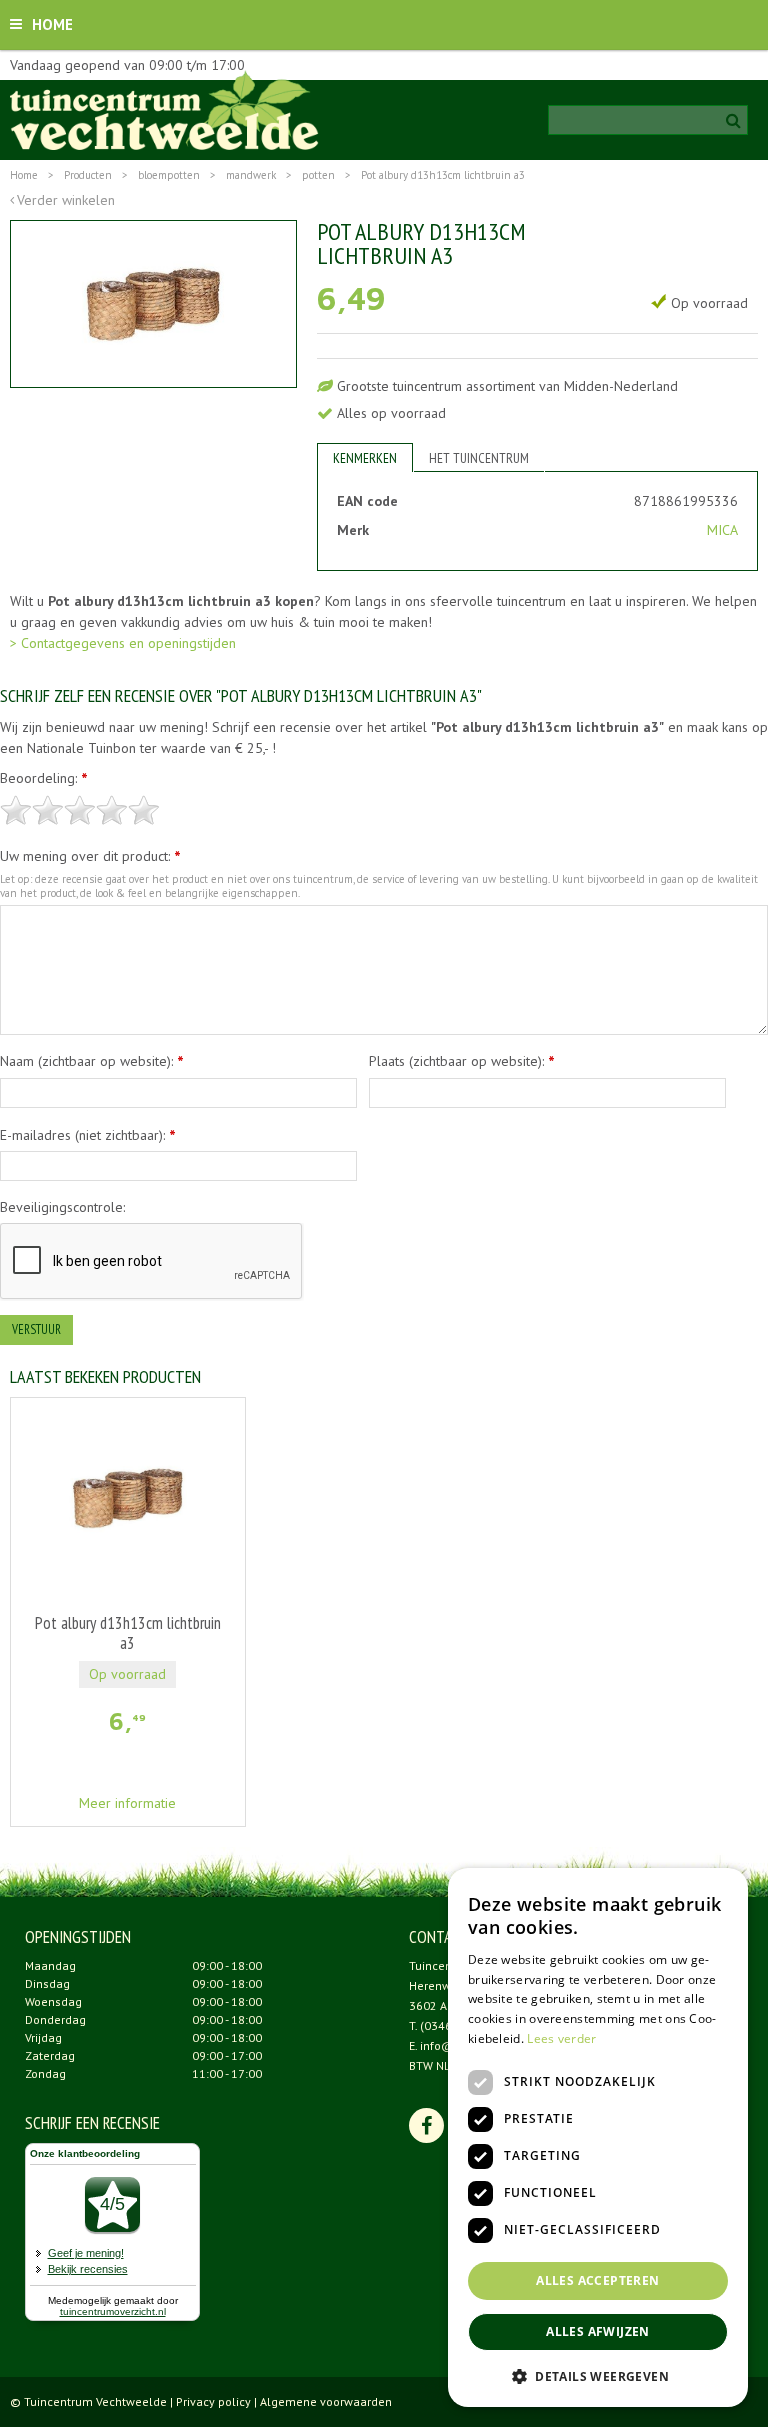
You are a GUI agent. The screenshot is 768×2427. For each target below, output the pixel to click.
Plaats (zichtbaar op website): (462, 1061)
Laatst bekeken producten (105, 1376)
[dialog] (598, 2137)
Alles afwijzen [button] (598, 2331)
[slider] (80, 810)
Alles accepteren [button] (597, 2280)
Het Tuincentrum (479, 458)
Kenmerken (365, 458)
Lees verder (561, 2038)
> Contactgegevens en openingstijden (123, 643)
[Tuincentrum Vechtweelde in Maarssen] (164, 110)
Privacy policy (213, 2401)
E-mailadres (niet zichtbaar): (88, 1135)
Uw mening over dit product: (90, 856)
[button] (598, 2375)
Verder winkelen (66, 200)
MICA (722, 530)
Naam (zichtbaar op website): (92, 1061)
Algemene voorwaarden (326, 2401)
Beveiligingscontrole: (62, 1207)
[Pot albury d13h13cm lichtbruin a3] (153, 304)
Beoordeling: (44, 778)
